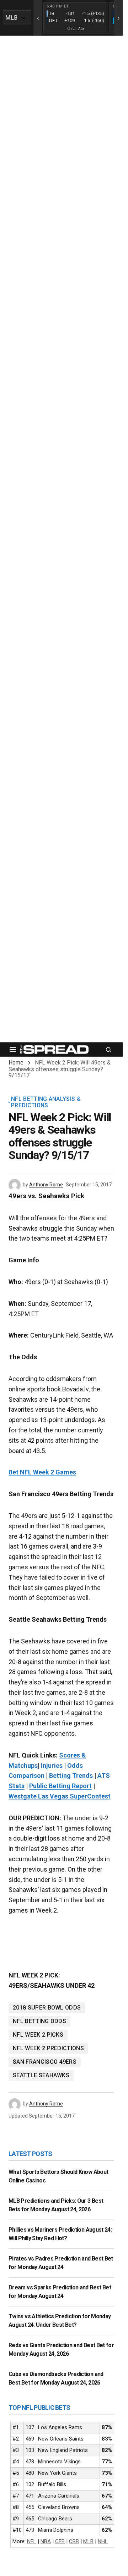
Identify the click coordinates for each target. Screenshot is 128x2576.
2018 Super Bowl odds (47, 2008)
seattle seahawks (41, 2075)
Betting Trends (71, 1776)
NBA (46, 2541)
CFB (60, 2541)
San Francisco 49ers (45, 2062)
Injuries (52, 1766)
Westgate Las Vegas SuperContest (60, 1796)
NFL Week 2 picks (38, 2035)
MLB (88, 2541)
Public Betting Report (60, 1786)
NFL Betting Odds (39, 2021)
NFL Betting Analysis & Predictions (46, 1102)
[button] (13, 1050)
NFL (32, 2541)
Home (16, 1063)
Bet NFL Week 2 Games (42, 1472)
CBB (74, 2541)
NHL (103, 2541)
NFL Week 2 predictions (48, 2048)
